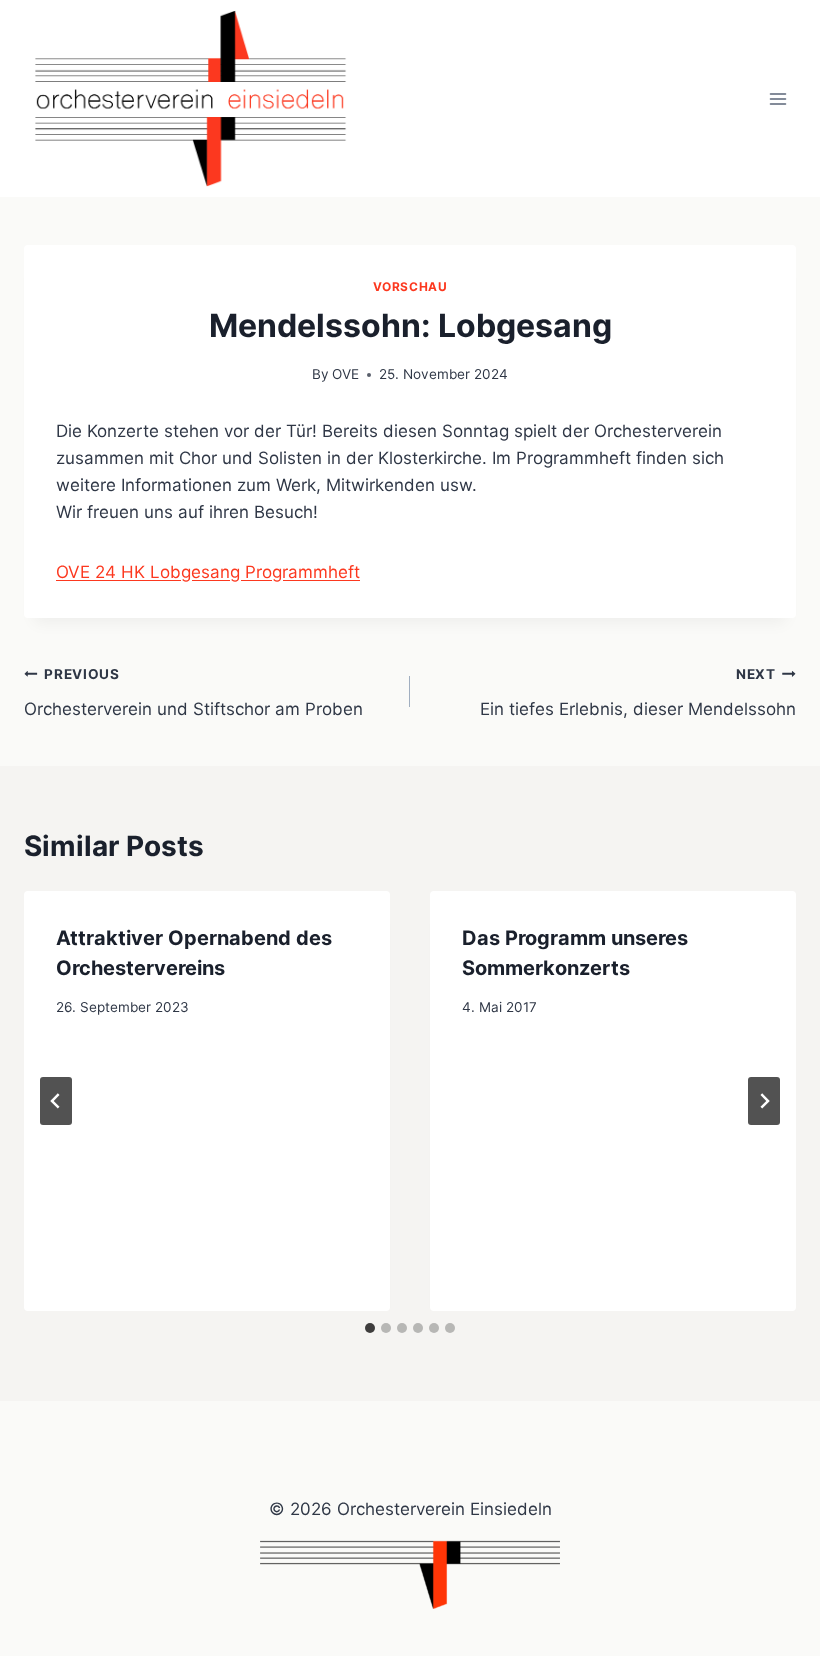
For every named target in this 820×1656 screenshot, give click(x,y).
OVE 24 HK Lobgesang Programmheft (208, 572)
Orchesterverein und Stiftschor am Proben (193, 692)
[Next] (764, 1101)
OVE (345, 374)
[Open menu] (777, 98)
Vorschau (410, 286)
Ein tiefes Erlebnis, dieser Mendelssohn (638, 692)
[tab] (370, 1328)
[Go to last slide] (56, 1101)
